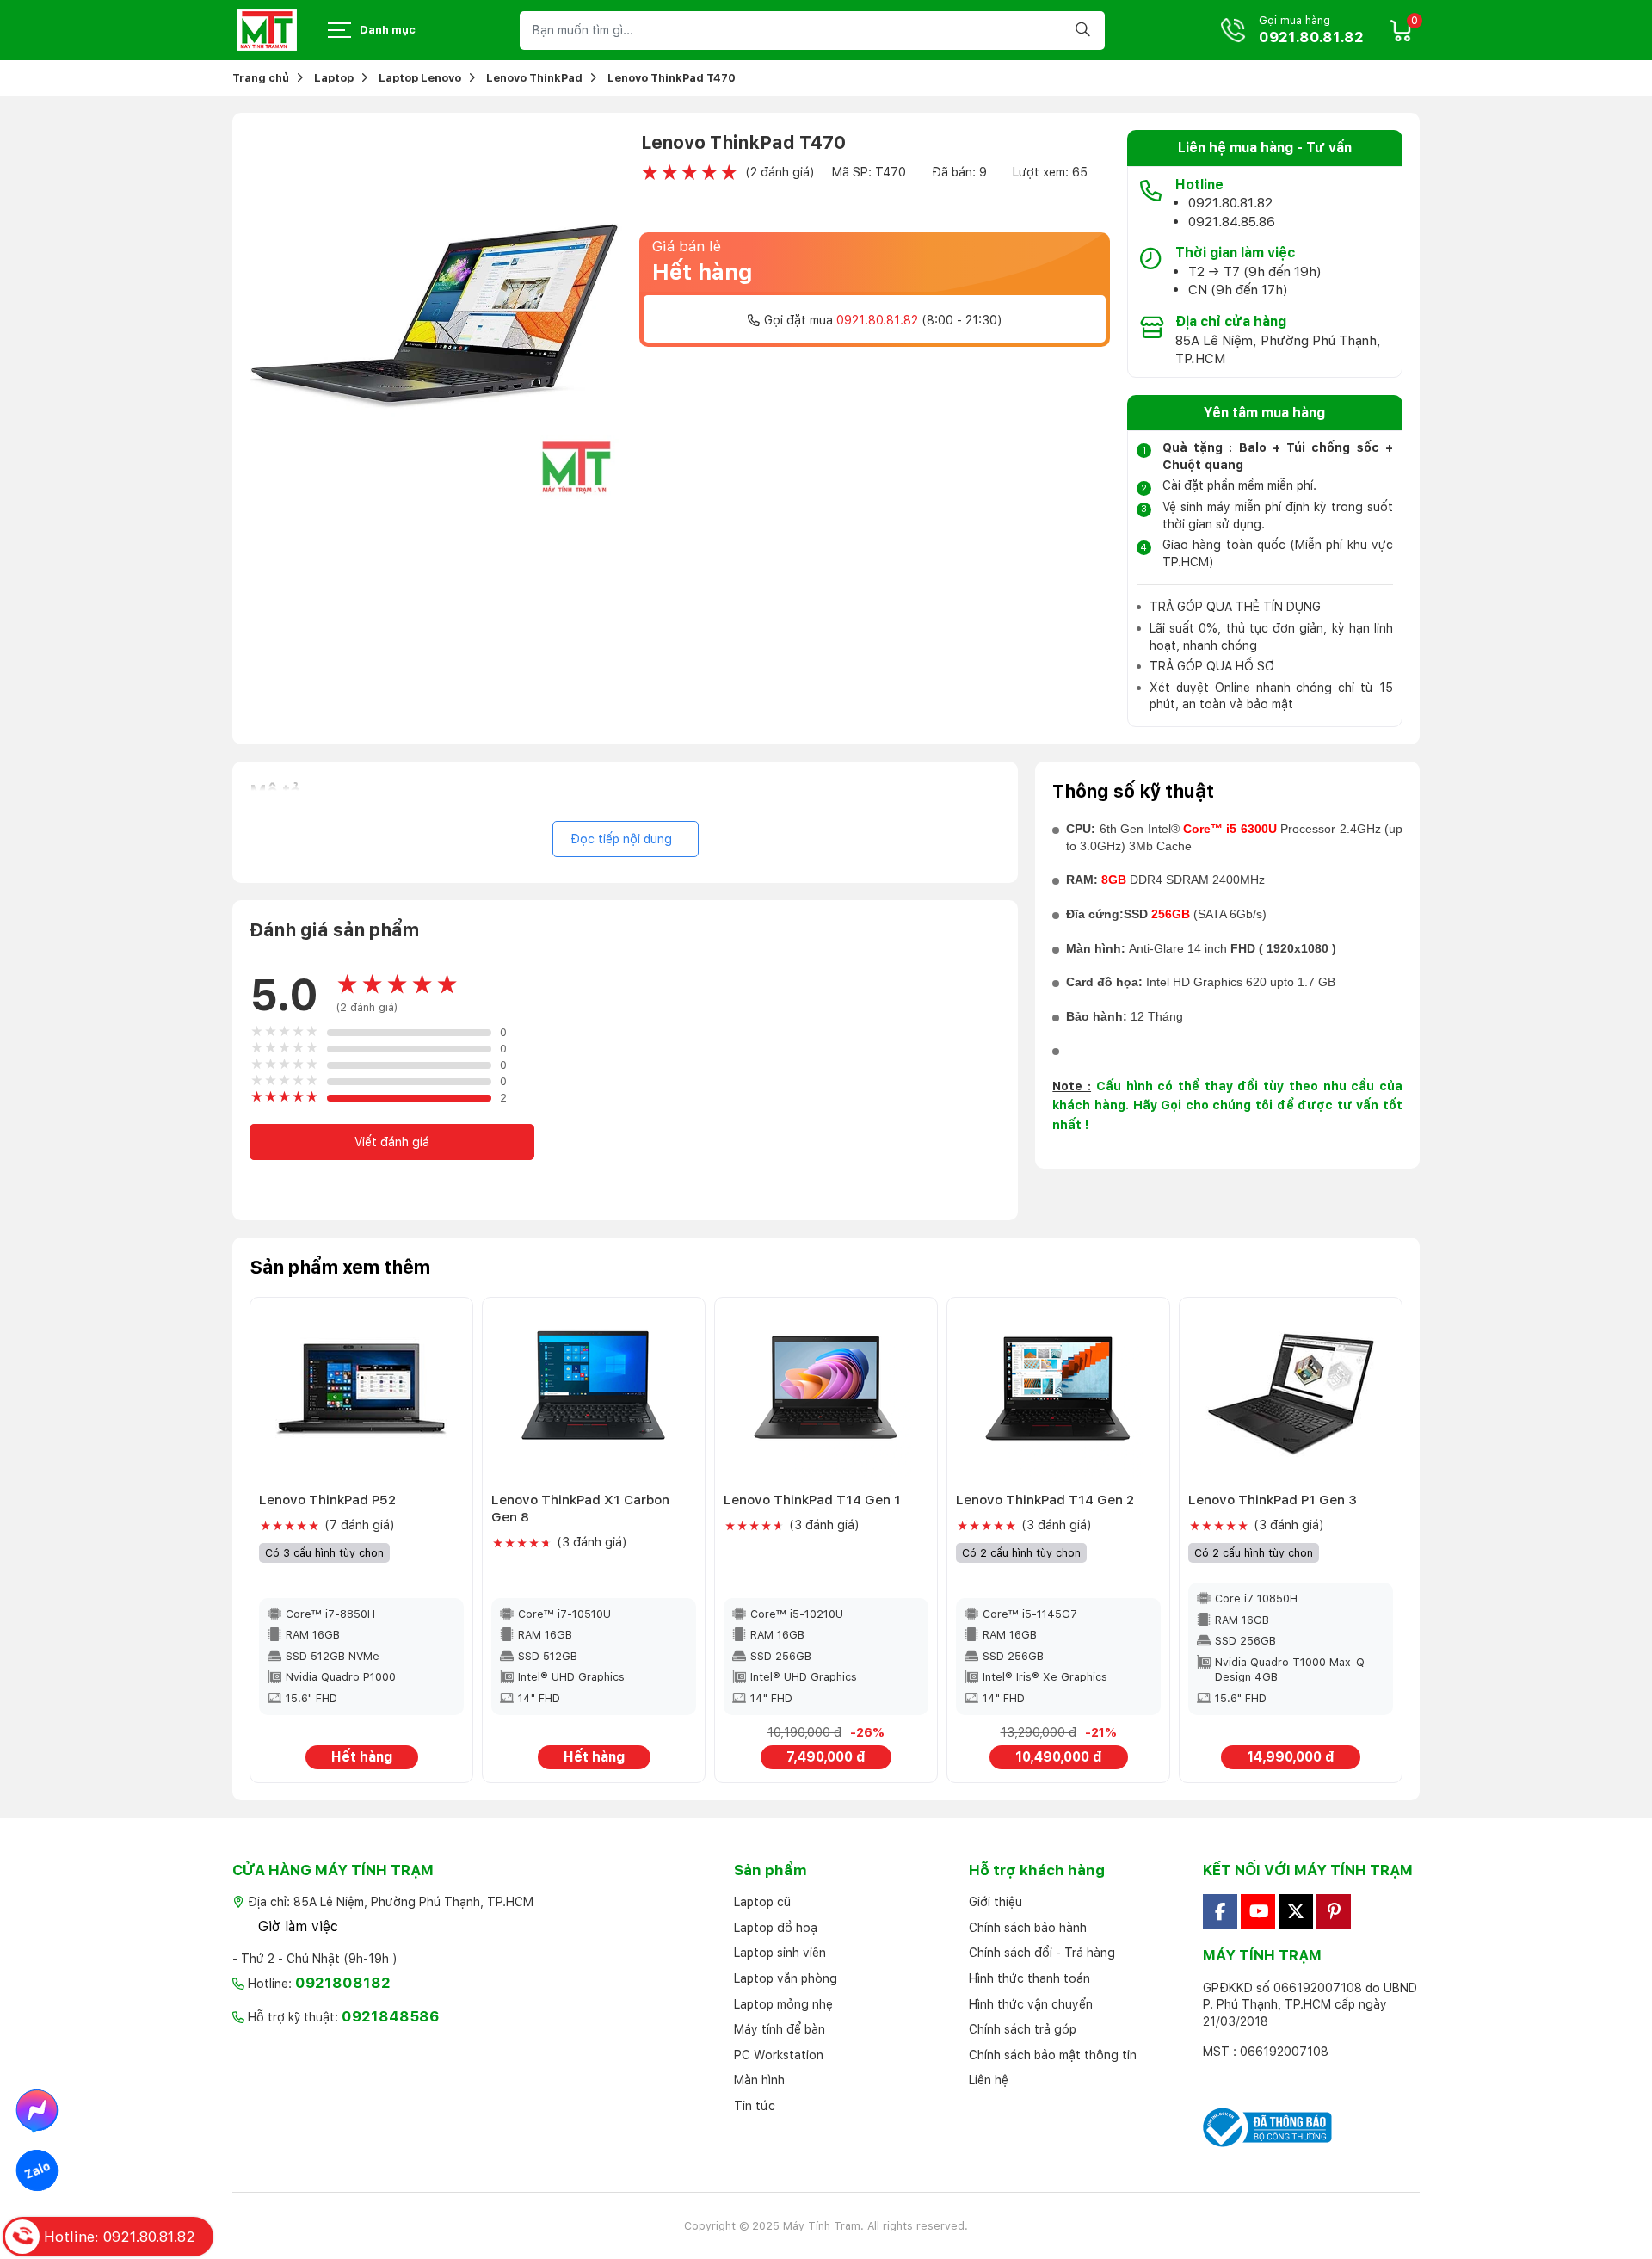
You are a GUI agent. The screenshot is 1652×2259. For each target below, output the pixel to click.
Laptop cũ (762, 1902)
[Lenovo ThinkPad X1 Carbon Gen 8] (594, 1392)
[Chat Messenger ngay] (37, 2110)
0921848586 (391, 2016)
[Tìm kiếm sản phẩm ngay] (1085, 31)
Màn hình (759, 2080)
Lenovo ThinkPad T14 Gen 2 (1045, 1500)
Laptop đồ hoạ (776, 1928)
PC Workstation (779, 2055)
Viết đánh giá (392, 1142)
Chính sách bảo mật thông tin (1053, 2055)
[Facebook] (1220, 1911)
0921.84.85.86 (1232, 222)
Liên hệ (989, 2080)
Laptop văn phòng (786, 1978)
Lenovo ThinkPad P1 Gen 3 (1273, 1500)
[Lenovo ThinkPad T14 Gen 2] (1058, 1392)
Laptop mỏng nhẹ (783, 2004)
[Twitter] (1296, 1911)
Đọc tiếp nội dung (621, 839)
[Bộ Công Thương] (1311, 2127)
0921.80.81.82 (1311, 37)
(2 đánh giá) (780, 172)
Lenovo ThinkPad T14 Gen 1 (812, 1500)
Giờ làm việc (298, 1926)
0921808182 (343, 1983)
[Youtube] (1258, 1911)
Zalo (37, 2170)
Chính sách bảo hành (1028, 1928)
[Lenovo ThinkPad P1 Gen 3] (1291, 1392)
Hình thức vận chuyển (1031, 2004)
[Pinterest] (1334, 1911)
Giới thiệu (996, 1902)
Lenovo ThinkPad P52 (327, 1500)
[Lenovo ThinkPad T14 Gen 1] (826, 1392)
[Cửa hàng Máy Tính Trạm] (267, 30)
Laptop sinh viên (780, 1953)
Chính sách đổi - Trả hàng (1042, 1953)
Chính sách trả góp (1023, 2029)
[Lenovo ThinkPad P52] (361, 1392)
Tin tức (755, 2106)
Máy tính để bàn (780, 2029)
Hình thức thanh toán (1029, 1978)
